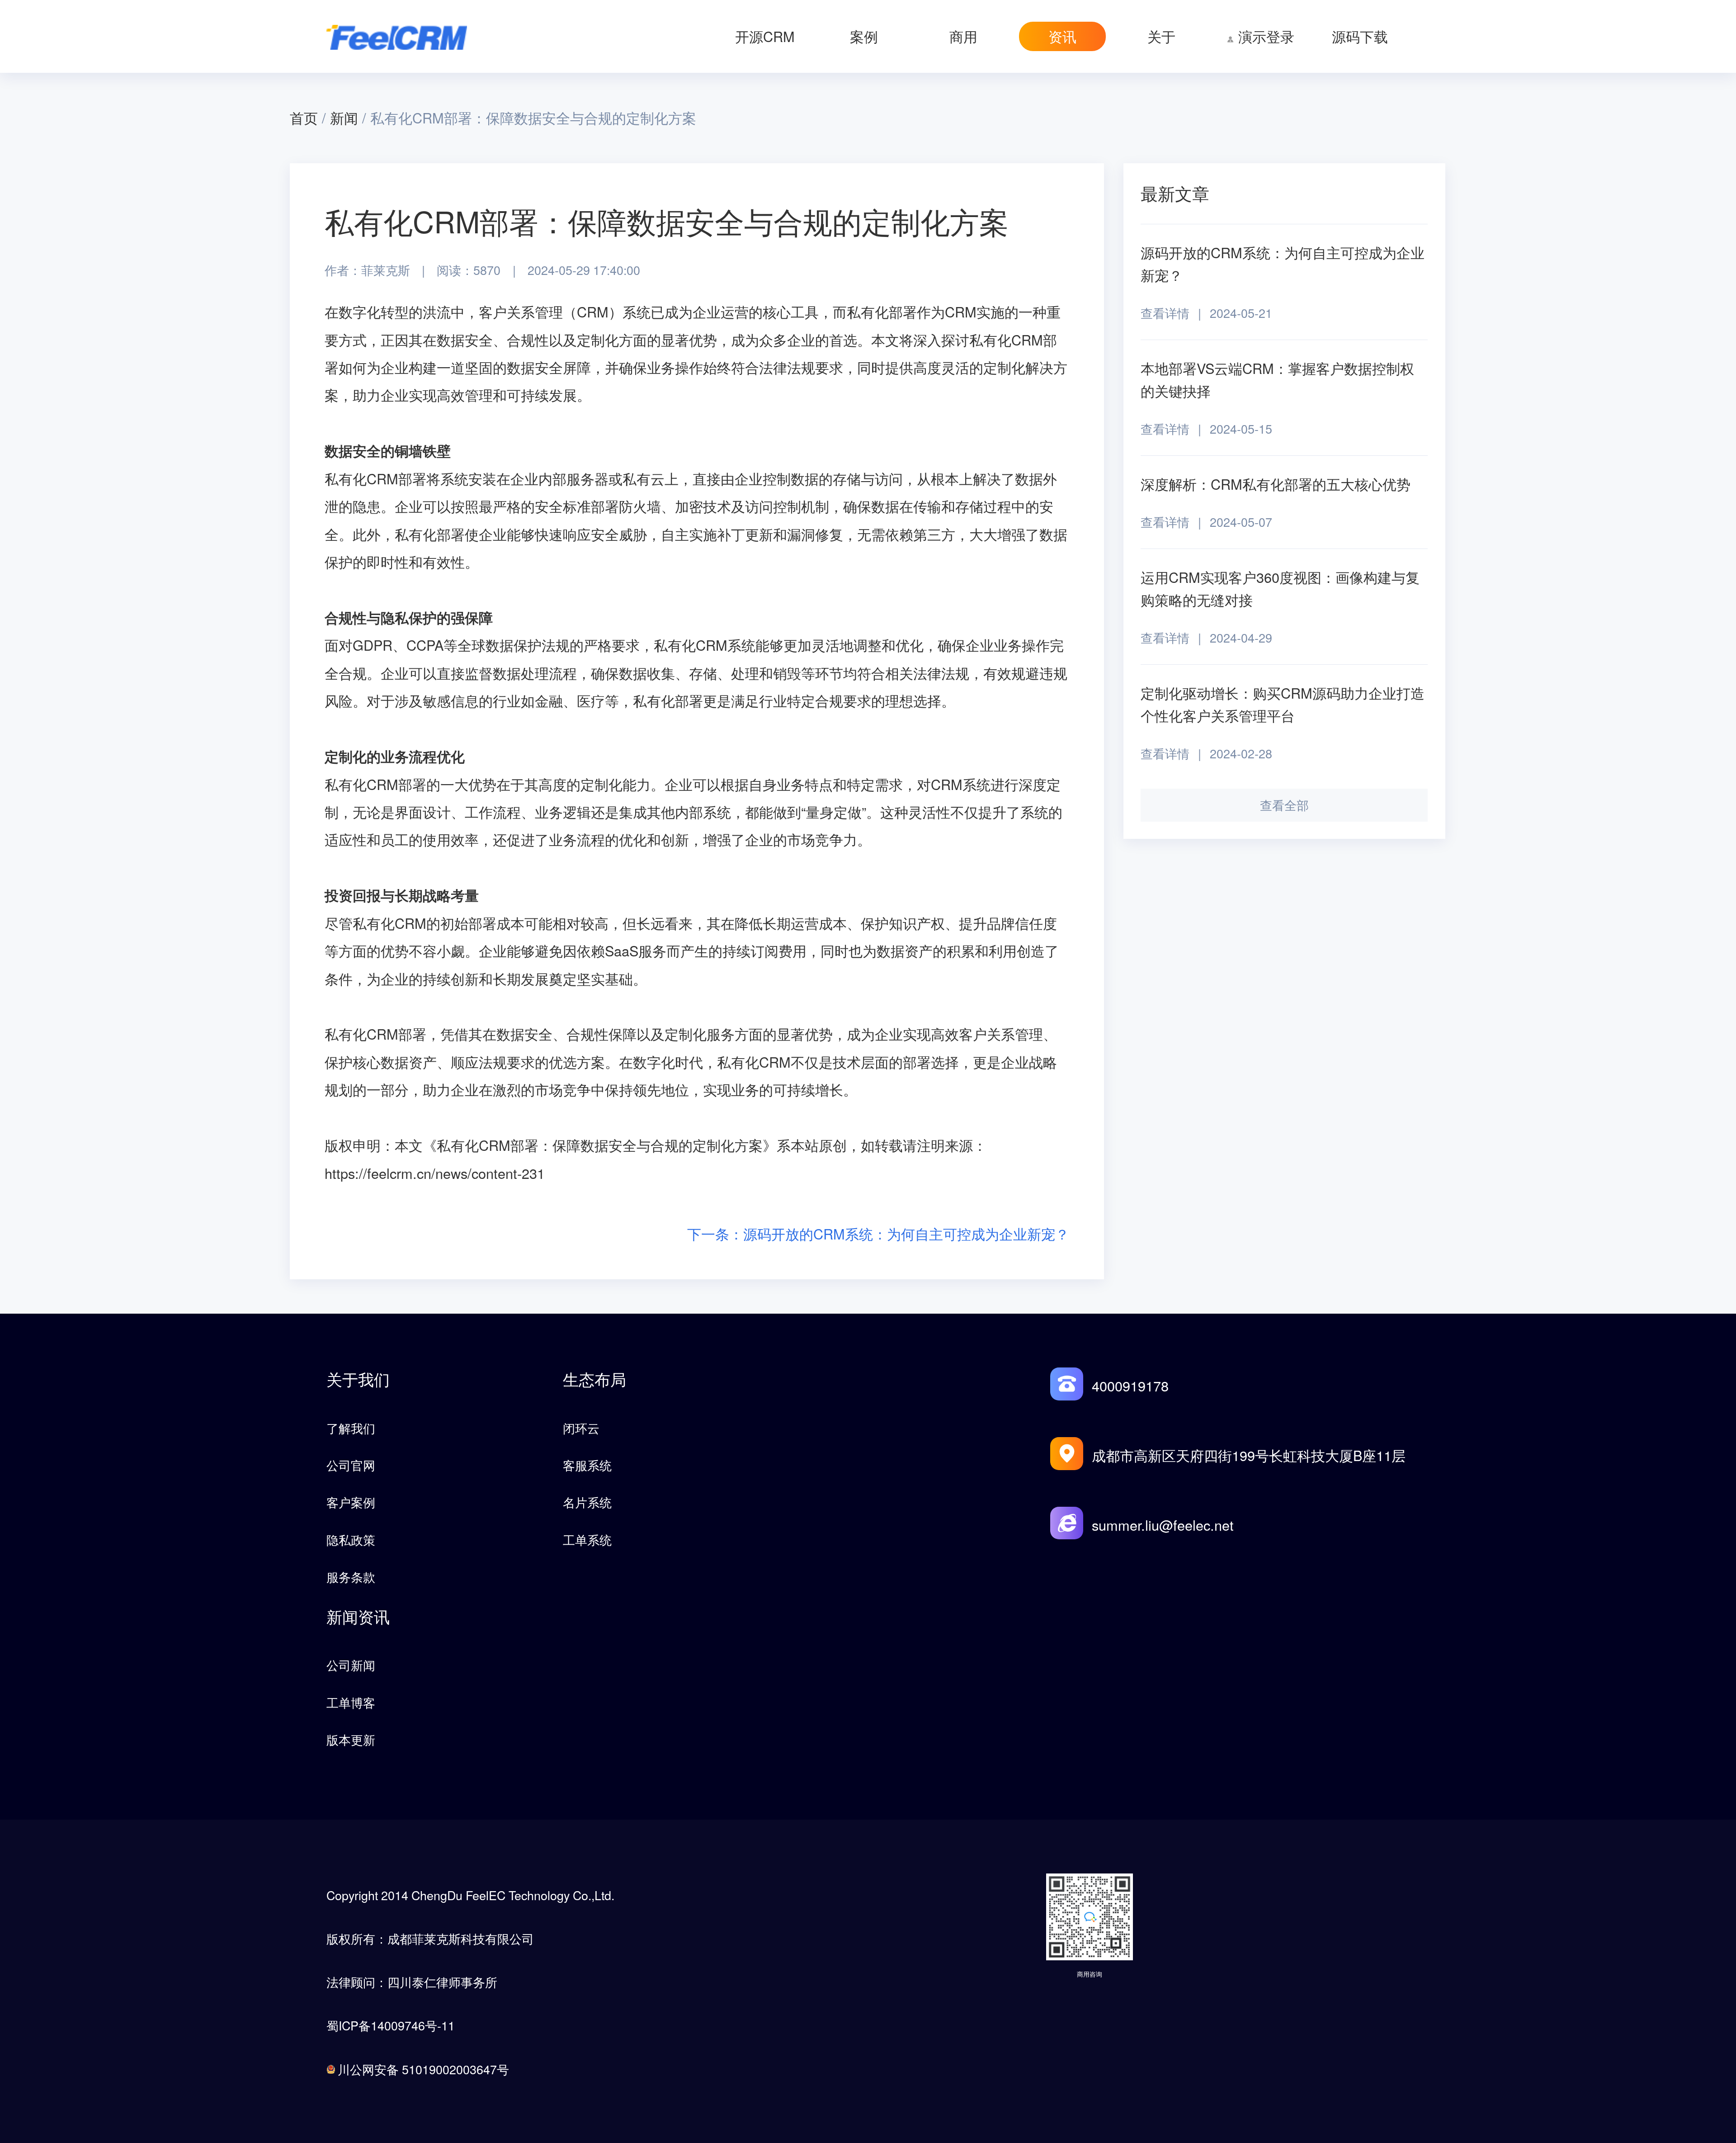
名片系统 (587, 1502)
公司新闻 (351, 1665)
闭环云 (581, 1428)
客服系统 (587, 1465)
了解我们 (351, 1428)
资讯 (1062, 36)
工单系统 (587, 1540)
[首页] (397, 36)
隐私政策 (351, 1540)
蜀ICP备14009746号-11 (391, 2025)
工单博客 (351, 1702)
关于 (1161, 36)
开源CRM (765, 36)
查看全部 (1284, 805)
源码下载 (1360, 36)
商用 (963, 36)
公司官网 (351, 1465)
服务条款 (351, 1577)
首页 (304, 118)
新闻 (344, 118)
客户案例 (351, 1502)
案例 (864, 36)
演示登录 (1266, 36)
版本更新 (351, 1739)
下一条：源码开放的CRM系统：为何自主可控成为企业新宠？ (878, 1234)
